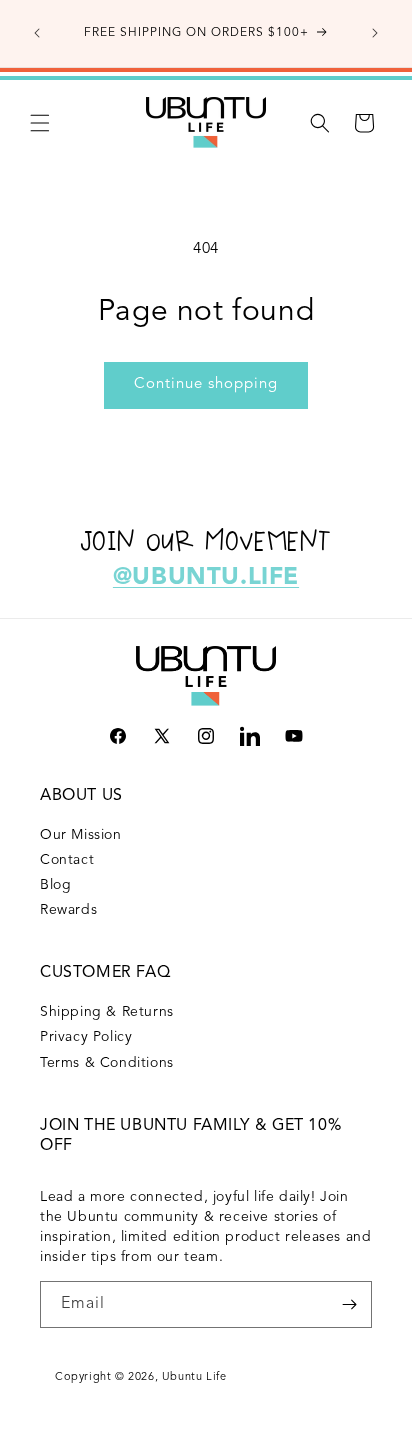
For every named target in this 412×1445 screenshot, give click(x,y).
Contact (67, 860)
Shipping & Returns (107, 1012)
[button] (40, 123)
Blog (55, 885)
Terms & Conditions (107, 1063)
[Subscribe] (349, 1304)
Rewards (68, 910)
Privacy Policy (86, 1037)
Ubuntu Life (194, 1377)
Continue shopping (206, 384)
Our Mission (81, 835)
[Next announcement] (375, 33)
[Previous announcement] (37, 33)
